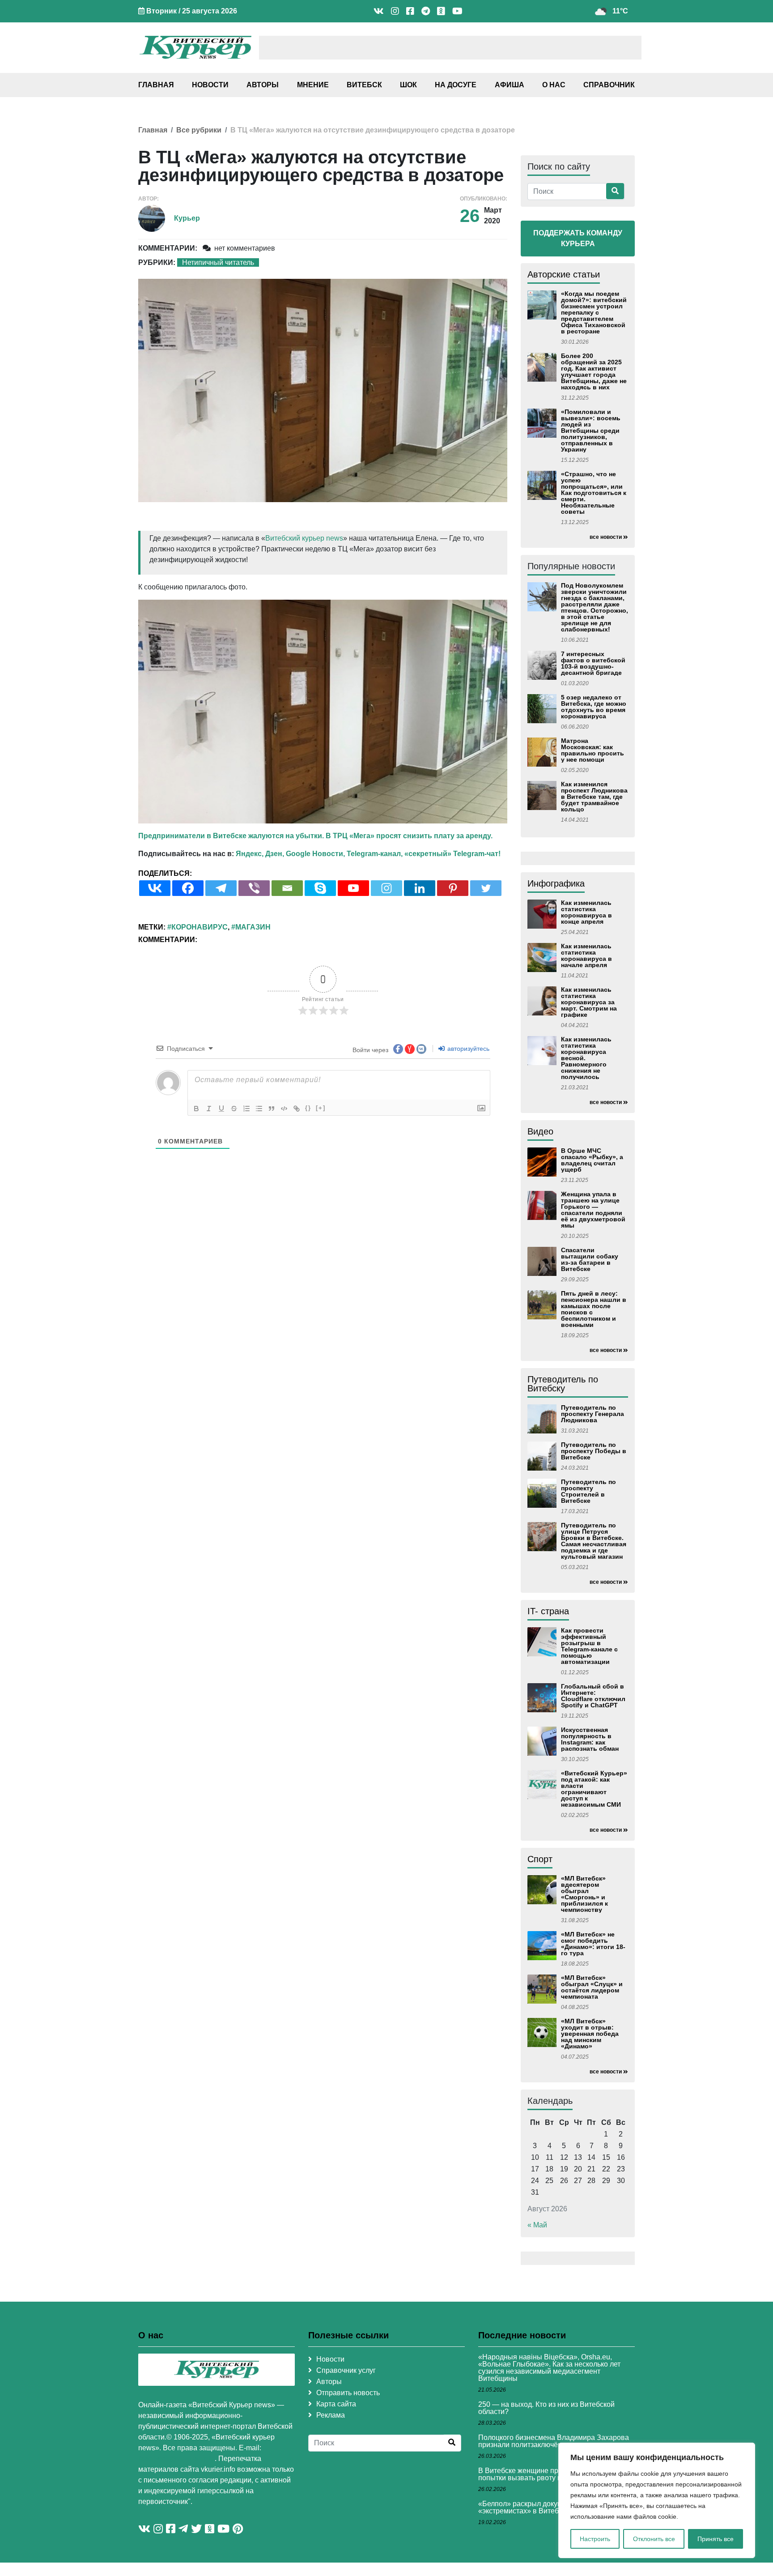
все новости (606, 537)
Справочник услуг (346, 2370)
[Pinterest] (453, 888)
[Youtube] (353, 888)
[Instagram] (386, 888)
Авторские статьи (564, 274)
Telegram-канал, (375, 854)
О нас (554, 85)
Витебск (364, 85)
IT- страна (548, 1611)
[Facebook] (188, 888)
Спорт (540, 1859)
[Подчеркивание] (221, 1109)
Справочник (609, 85)
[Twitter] (486, 888)
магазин (253, 927)
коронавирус (200, 927)
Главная (156, 85)
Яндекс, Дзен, (260, 854)
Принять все (716, 2539)
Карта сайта (336, 2404)
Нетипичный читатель (218, 262)
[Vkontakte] (155, 888)
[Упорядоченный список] (246, 1109)
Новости (210, 85)
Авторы (263, 85)
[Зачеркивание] (234, 1109)
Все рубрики (199, 130)
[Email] (287, 888)
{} (308, 1108)
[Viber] (254, 888)
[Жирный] (196, 1109)
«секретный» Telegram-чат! (452, 854)
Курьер (187, 218)
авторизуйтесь (467, 1049)
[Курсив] (209, 1109)
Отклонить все (654, 2539)
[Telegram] (221, 888)
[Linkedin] (420, 888)
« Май (537, 2225)
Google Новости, (315, 854)
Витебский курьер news (304, 538)
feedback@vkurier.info (176, 2459)
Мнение (313, 85)
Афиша (510, 85)
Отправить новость (348, 2393)
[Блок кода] (284, 1109)
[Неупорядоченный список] (259, 1109)
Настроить (595, 2539)
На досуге (456, 85)
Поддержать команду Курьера (578, 238)
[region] (657, 2500)
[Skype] (320, 888)
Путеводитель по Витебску (563, 1384)
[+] (321, 1108)
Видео (540, 1131)
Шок (408, 85)
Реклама (331, 2415)
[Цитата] (272, 1109)
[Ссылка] (297, 1109)
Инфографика (556, 883)
